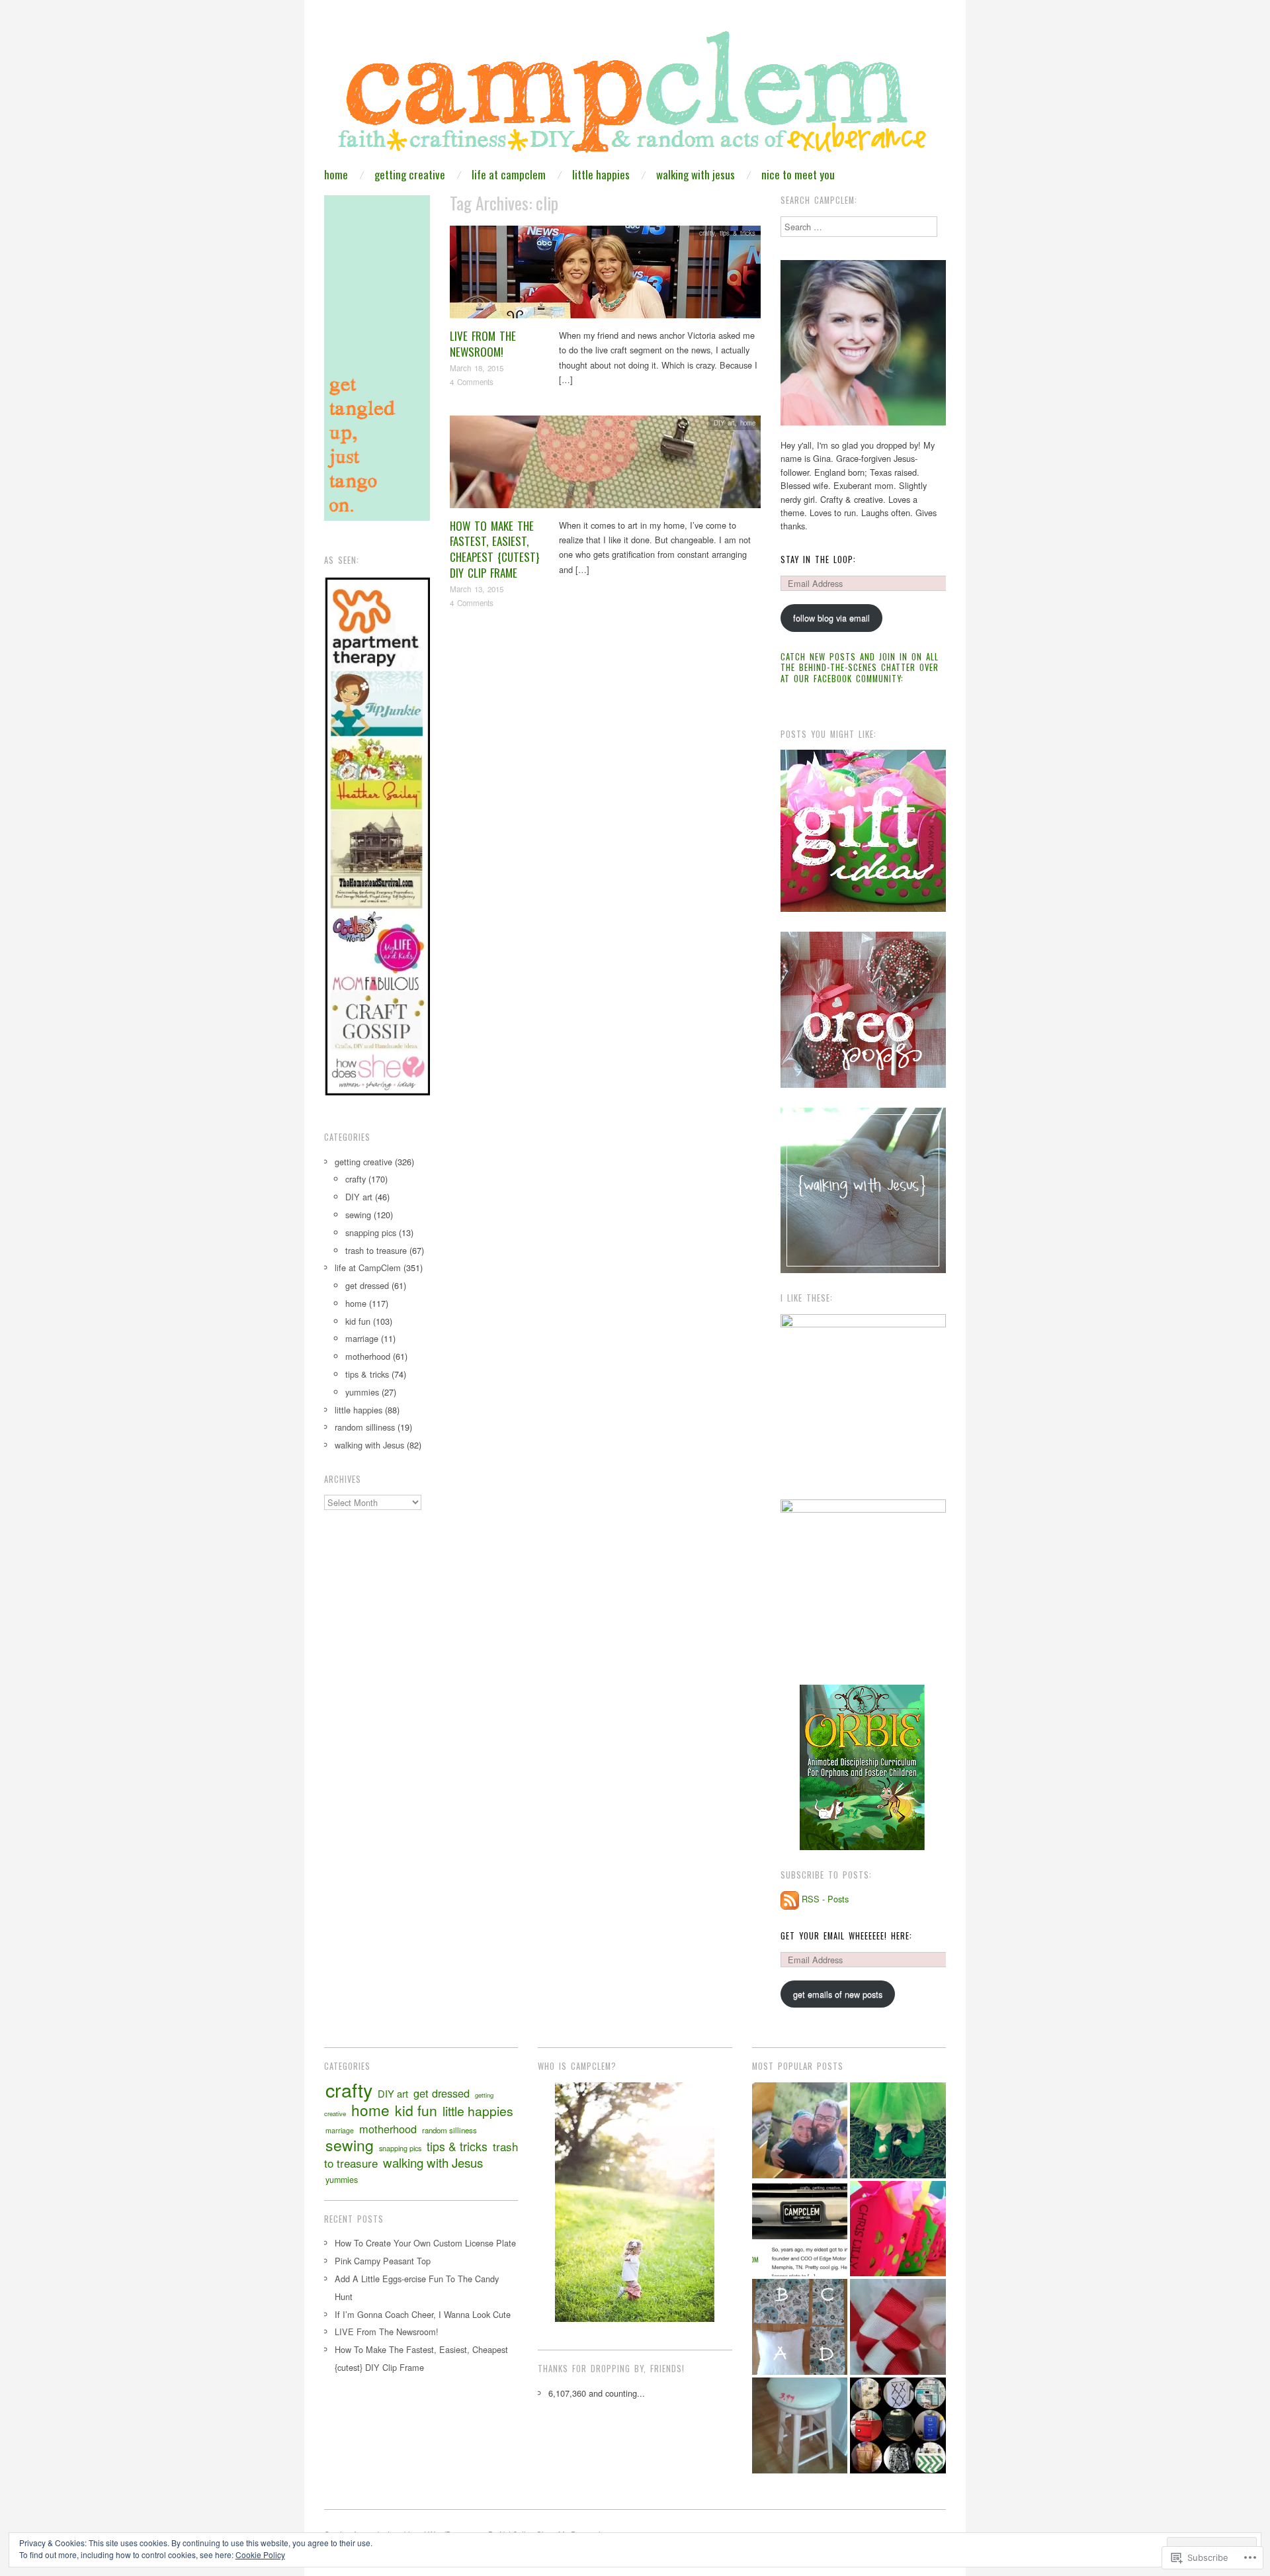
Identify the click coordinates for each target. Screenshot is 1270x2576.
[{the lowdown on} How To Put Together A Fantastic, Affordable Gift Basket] (898, 2229)
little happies (601, 174)
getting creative (410, 174)
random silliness (365, 1427)
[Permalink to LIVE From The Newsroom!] (605, 276)
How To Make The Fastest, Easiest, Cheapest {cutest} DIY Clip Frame (495, 549)
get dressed (367, 1285)
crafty (707, 233)
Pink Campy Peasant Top (383, 2261)
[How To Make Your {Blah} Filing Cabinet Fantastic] (898, 2425)
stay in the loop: (818, 559)
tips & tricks (738, 233)
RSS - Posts (825, 1899)
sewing (358, 1215)
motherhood (368, 1356)
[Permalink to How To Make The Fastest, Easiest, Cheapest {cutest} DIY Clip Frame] (605, 465)
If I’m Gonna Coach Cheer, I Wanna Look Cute (423, 2314)
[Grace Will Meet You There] (800, 2130)
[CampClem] (635, 96)
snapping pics (371, 1232)
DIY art (724, 423)
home (336, 174)
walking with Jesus (696, 174)
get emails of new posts (838, 1994)
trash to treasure (376, 1250)
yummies (362, 1392)
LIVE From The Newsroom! (483, 344)
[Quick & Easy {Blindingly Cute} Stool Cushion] (800, 2425)
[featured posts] (800, 2229)
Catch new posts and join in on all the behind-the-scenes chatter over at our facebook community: (860, 668)
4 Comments (472, 382)
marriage (362, 1338)
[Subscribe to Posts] (790, 1899)
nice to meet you (798, 174)
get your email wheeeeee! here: (846, 1936)
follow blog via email (831, 618)
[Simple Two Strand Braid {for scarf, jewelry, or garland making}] (898, 2327)
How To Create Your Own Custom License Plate (425, 2243)
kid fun (358, 1321)
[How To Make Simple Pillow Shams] (800, 2327)
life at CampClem (509, 174)
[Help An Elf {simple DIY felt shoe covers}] (898, 2130)
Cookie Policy (260, 2554)
